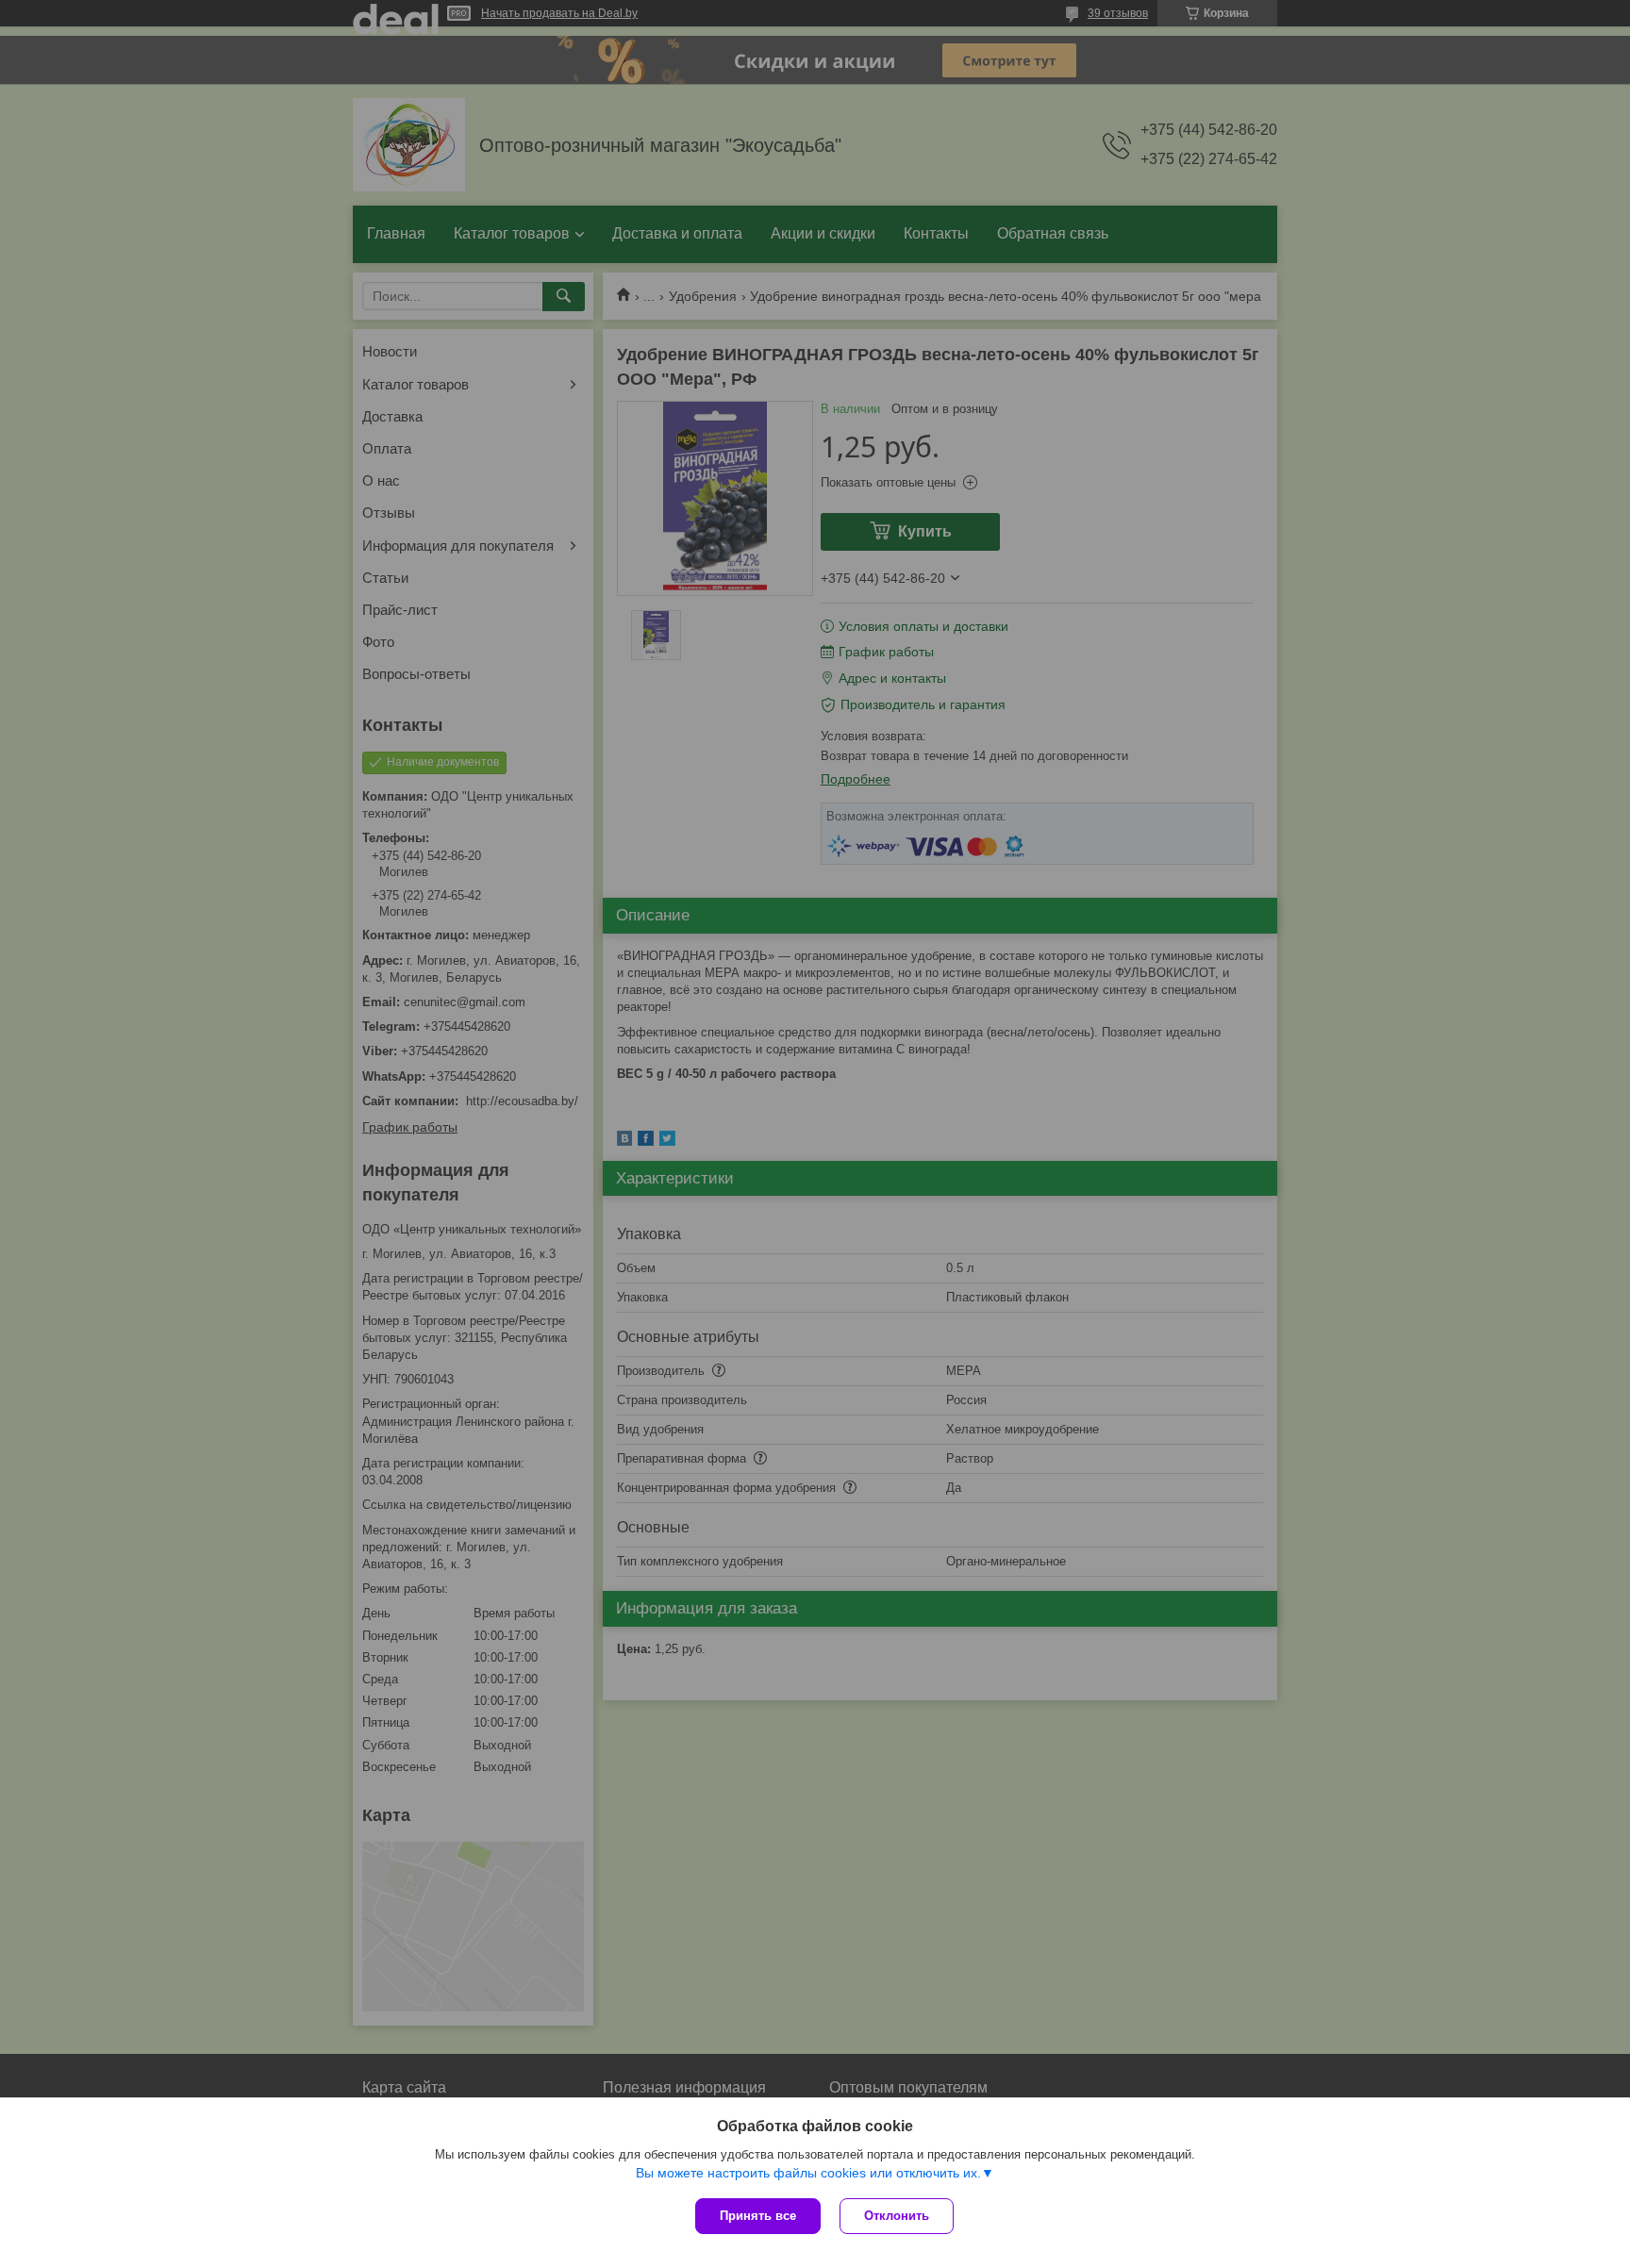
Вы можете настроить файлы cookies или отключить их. (808, 2173)
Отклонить (897, 2216)
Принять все (758, 2216)
